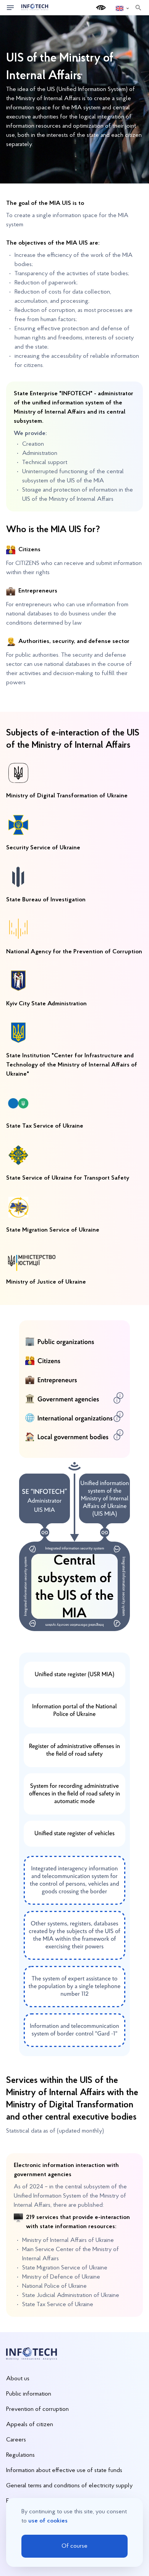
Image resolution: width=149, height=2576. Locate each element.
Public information (29, 2394)
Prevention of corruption (37, 2409)
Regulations (20, 2455)
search (138, 8)
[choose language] (123, 8)
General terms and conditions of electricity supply (69, 2486)
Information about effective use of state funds (64, 2470)
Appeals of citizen (30, 2425)
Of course (74, 2546)
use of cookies (48, 2521)
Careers (16, 2440)
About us (18, 2379)
